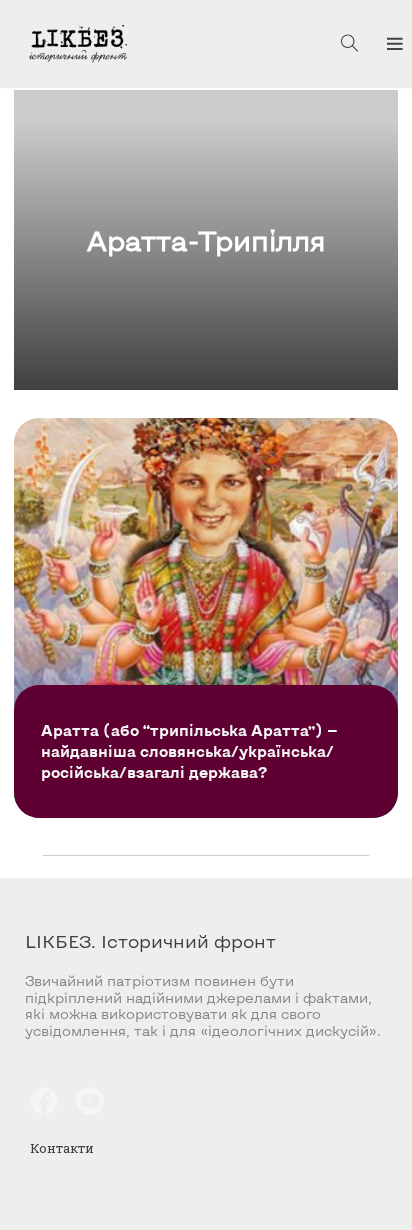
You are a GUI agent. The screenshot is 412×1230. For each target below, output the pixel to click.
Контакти (62, 1148)
